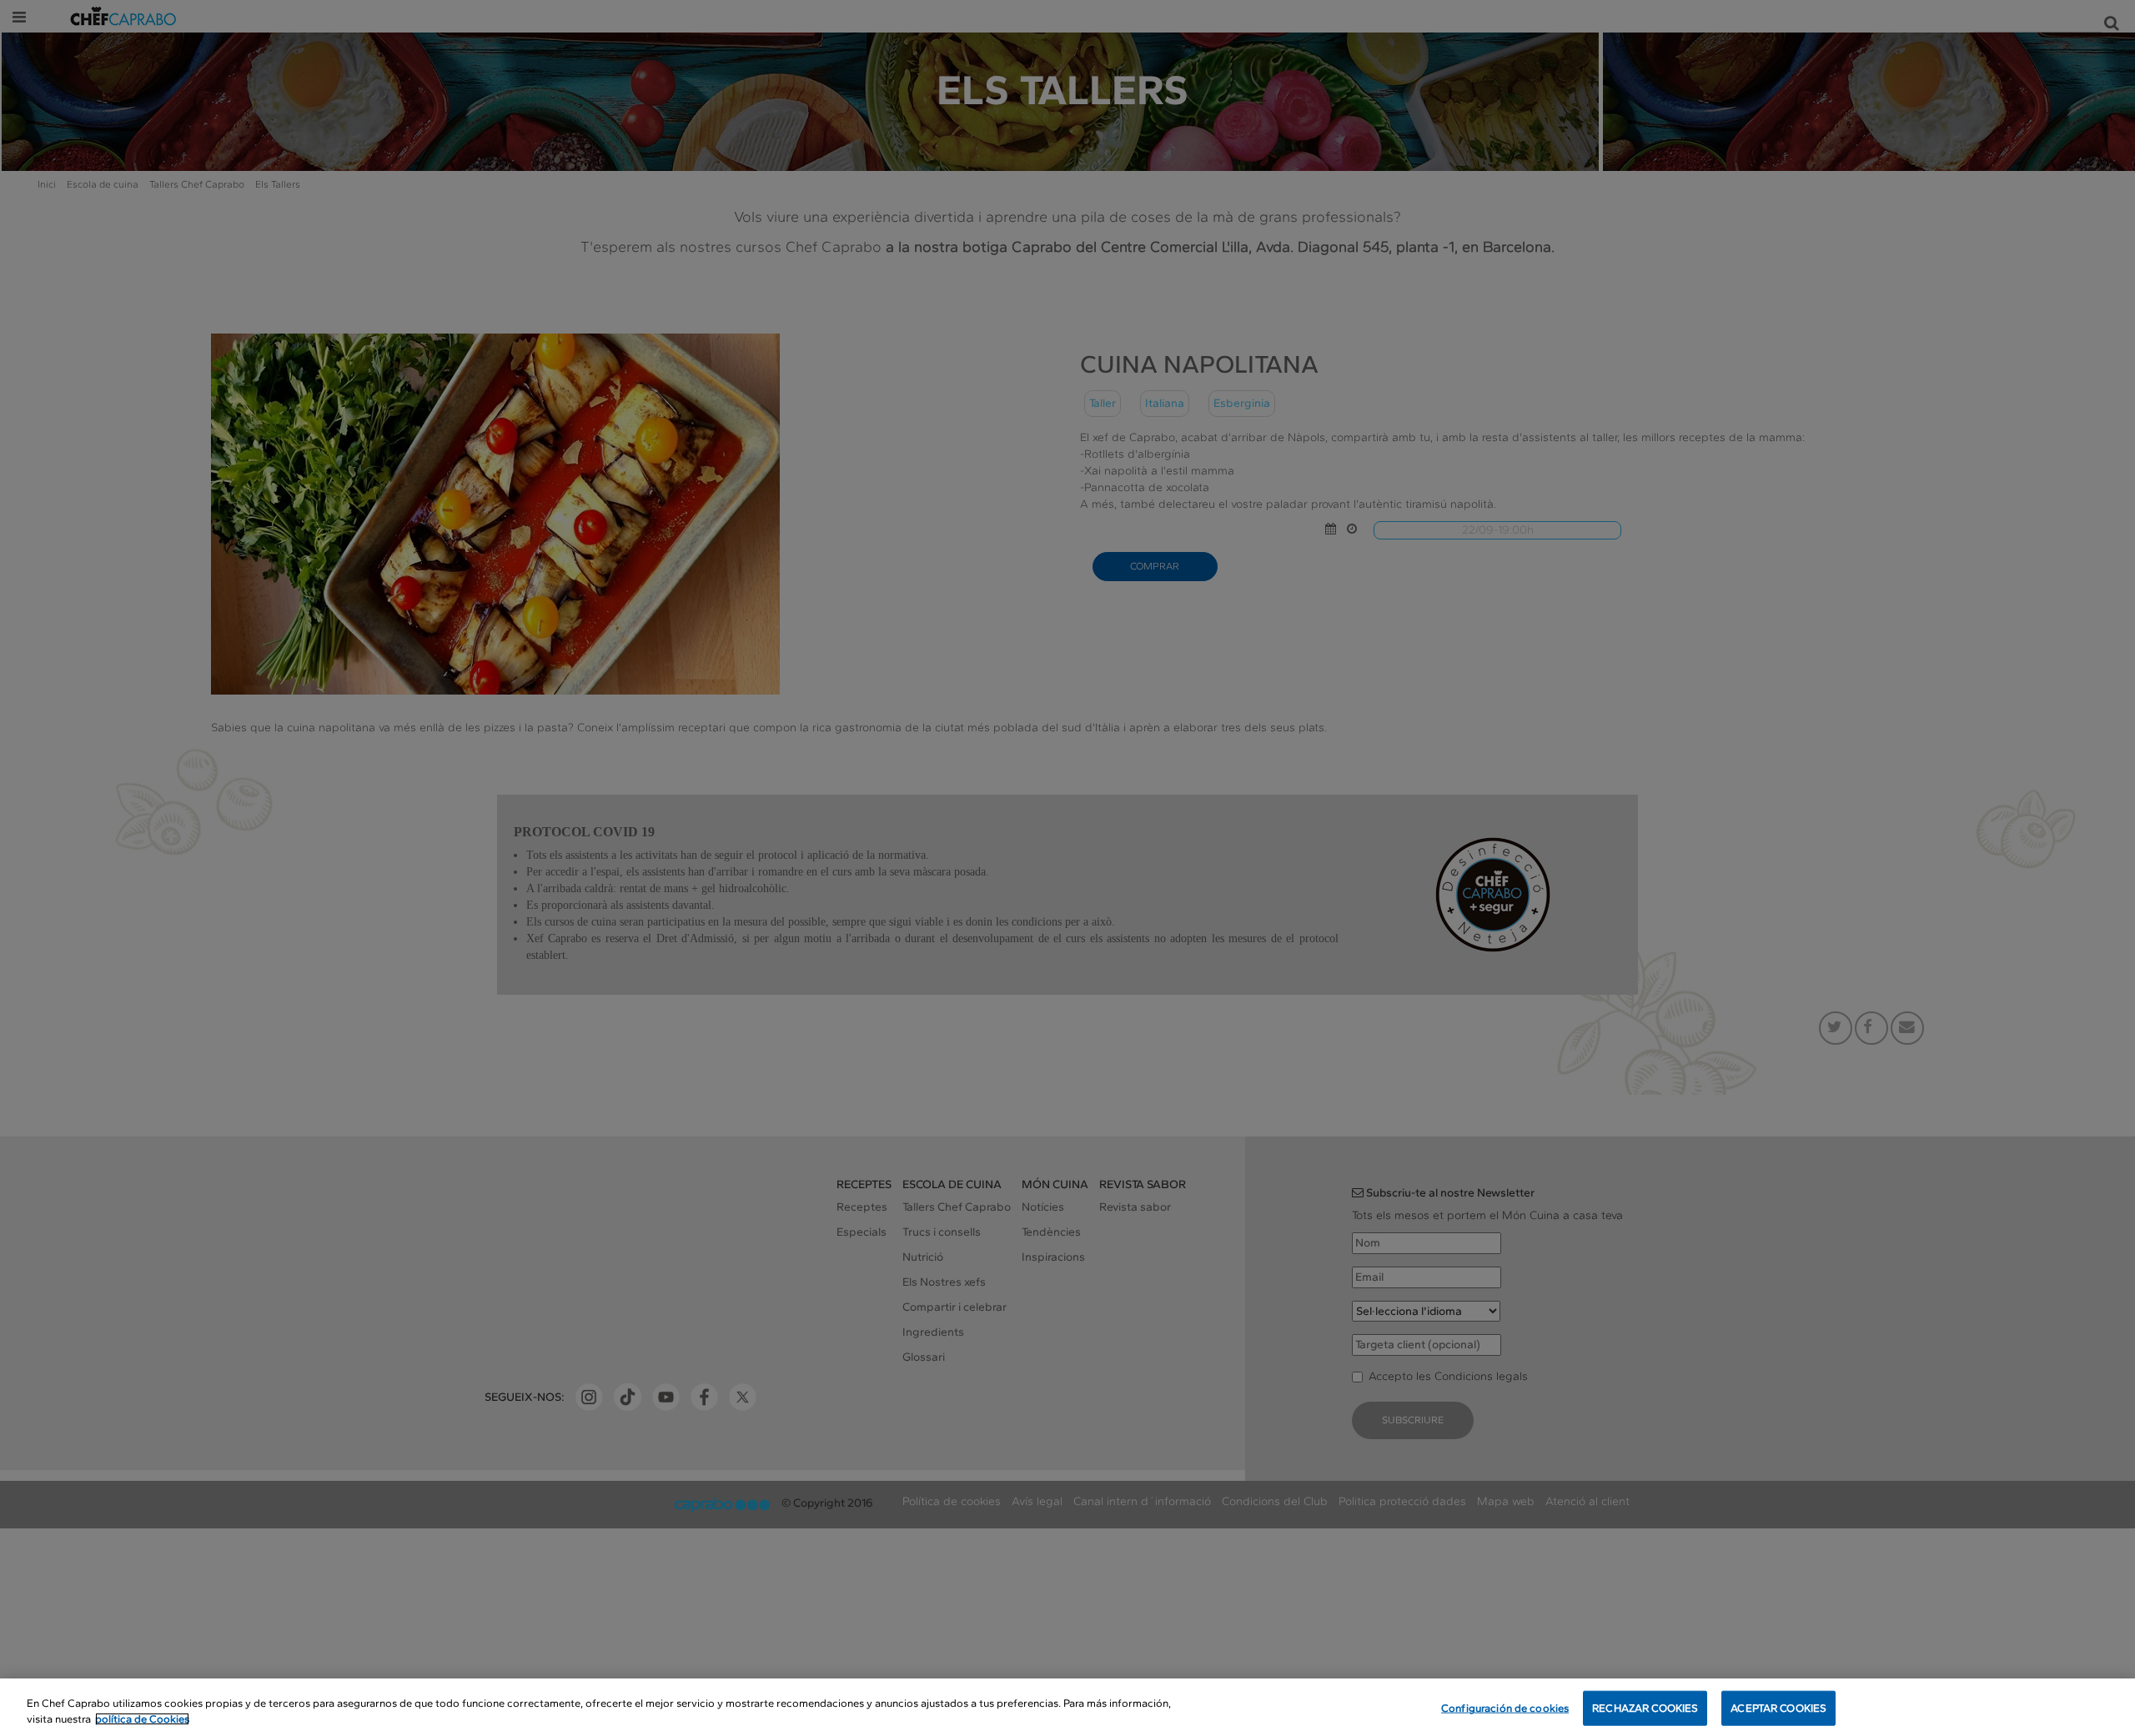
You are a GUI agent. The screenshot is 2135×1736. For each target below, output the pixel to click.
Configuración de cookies (1505, 1708)
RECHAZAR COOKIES (1645, 1708)
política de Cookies (142, 1719)
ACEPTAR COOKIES (1778, 1708)
